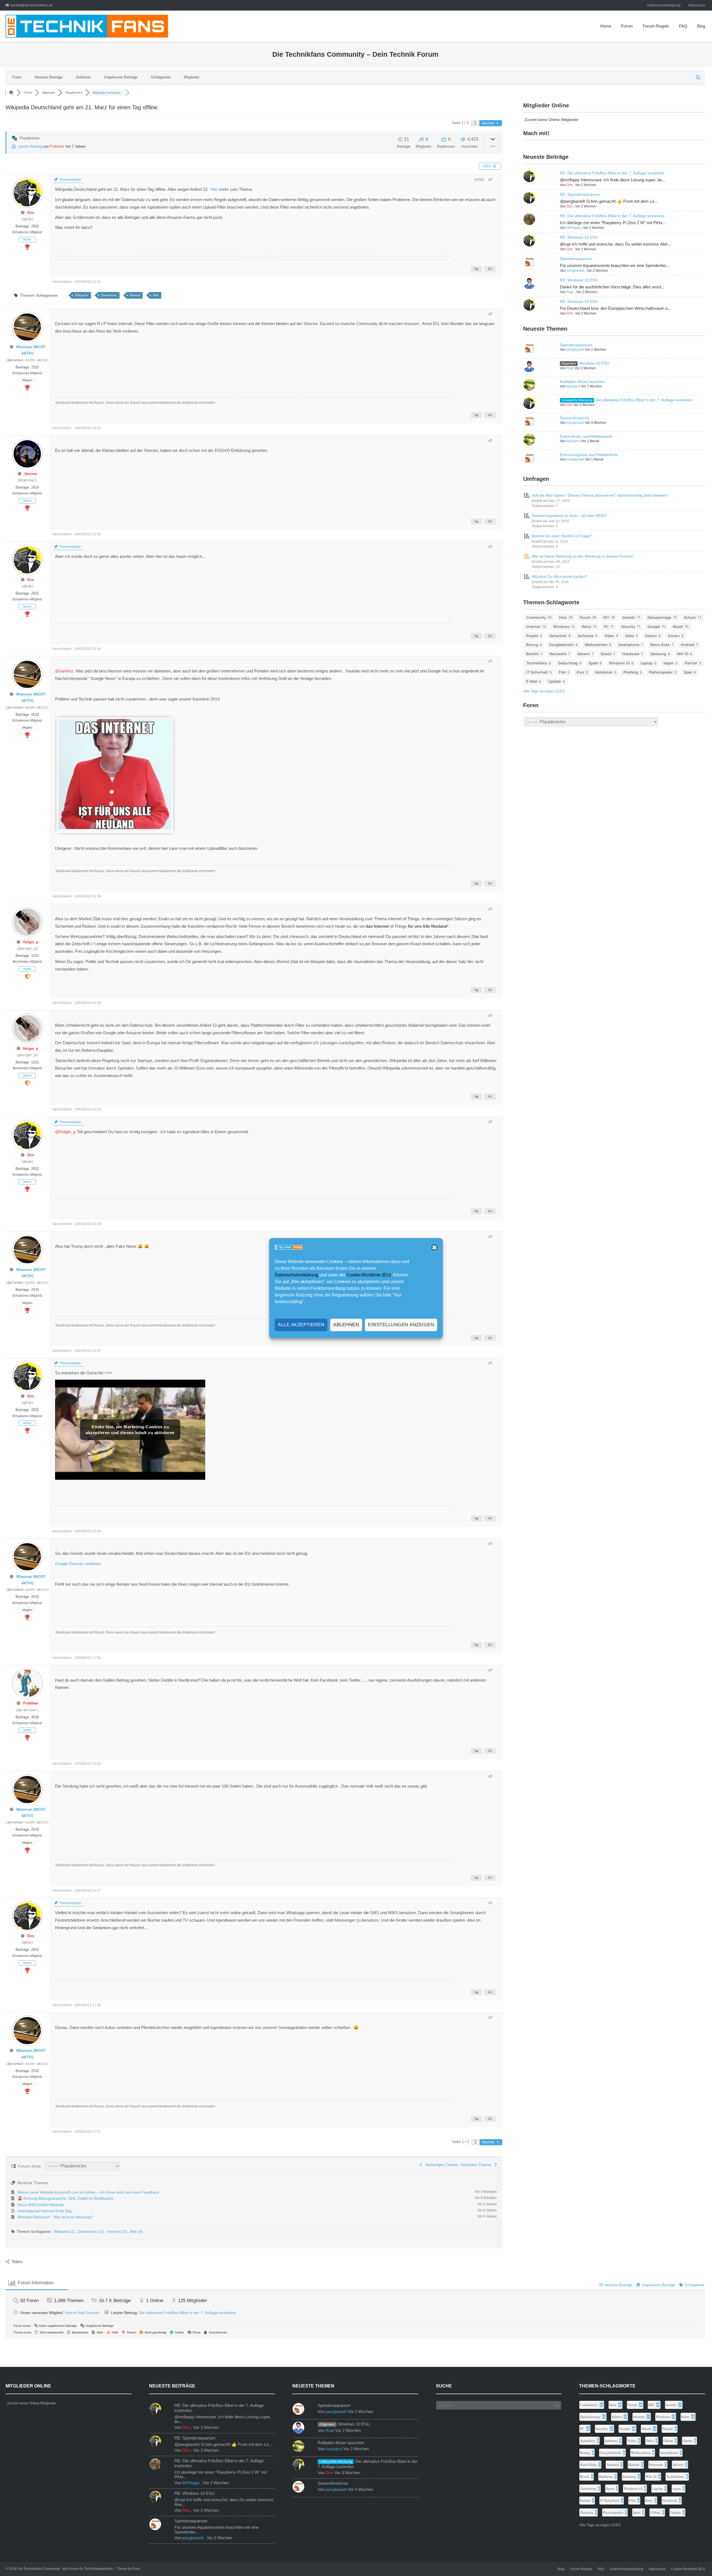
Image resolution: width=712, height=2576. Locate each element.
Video (609, 636)
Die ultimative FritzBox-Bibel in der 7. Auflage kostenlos (644, 400)
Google (654, 627)
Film (562, 672)
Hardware (631, 654)
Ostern (651, 636)
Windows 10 (619, 663)
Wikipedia (82, 295)
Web (156, 295)
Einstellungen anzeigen (401, 1325)
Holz (563, 617)
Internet (135, 295)
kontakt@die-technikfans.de (32, 5)
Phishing (631, 672)
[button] (434, 1248)
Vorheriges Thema (441, 2165)
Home (606, 26)
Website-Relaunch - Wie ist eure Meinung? (55, 2217)
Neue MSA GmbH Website (41, 2205)
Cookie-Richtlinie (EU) (369, 1275)
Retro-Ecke (660, 645)
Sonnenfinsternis (575, 418)
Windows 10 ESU (594, 363)
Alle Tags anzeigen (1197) (544, 691)
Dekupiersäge (659, 617)
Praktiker (57, 146)
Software (586, 636)
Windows (561, 627)
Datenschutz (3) (92, 2232)
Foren (17, 77)
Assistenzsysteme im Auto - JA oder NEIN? (569, 516)
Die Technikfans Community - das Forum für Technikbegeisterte (65, 2569)
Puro (136, 2569)
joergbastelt (575, 271)
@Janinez (64, 671)
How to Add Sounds (82, 2313)
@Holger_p (65, 1132)
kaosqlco (573, 386)
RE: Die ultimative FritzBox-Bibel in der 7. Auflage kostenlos (612, 173)
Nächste (488, 123)
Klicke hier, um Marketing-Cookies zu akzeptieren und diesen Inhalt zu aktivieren (130, 1430)
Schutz (690, 617)
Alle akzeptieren (301, 1325)
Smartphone (629, 645)
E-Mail (532, 681)
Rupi (570, 292)
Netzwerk (558, 654)
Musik (678, 627)
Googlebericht (561, 645)
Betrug (532, 645)
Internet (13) (117, 2232)
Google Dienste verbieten (78, 1564)
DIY (606, 617)
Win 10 (683, 654)
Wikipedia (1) (65, 2232)
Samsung (658, 654)
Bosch (606, 654)
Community (536, 617)
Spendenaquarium (576, 259)
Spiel (688, 672)
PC (606, 627)
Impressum (697, 5)
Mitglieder (192, 77)
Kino (580, 672)
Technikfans (537, 663)
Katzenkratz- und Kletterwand (586, 436)
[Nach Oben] (696, 2560)
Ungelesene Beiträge (121, 77)
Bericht (532, 654)
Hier (215, 189)
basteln (629, 617)
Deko (630, 636)
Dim (31, 213)
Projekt (532, 636)
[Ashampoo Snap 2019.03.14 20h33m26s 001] (115, 828)
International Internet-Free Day (45, 2211)
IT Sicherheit (537, 672)
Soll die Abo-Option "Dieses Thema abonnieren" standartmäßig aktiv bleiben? (600, 495)
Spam (593, 663)
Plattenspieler (661, 672)
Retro (587, 627)
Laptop (647, 663)
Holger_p (31, 942)
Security (628, 627)
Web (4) (136, 2232)
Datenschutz (109, 295)
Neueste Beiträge (49, 77)
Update (555, 681)
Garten (674, 636)
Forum (627, 26)
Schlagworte (161, 77)
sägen (669, 663)
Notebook (604, 672)
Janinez (31, 474)
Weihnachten (596, 645)
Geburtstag (568, 663)
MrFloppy (574, 228)
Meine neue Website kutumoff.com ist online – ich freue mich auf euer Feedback (88, 2192)
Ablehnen (346, 1325)
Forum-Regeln (656, 26)
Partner (691, 663)
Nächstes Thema (477, 2165)
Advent (584, 654)
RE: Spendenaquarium (580, 194)
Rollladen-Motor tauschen (583, 382)
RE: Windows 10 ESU (579, 237)
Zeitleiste (83, 77)
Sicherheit (558, 636)
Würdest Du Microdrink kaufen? (560, 576)
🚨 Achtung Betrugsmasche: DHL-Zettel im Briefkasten (66, 2198)
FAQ (683, 26)
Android (687, 645)
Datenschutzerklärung (296, 1275)
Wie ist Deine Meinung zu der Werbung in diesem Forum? (583, 556)
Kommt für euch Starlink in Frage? (562, 536)
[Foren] (11, 93)
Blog (701, 26)
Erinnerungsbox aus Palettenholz (589, 455)
